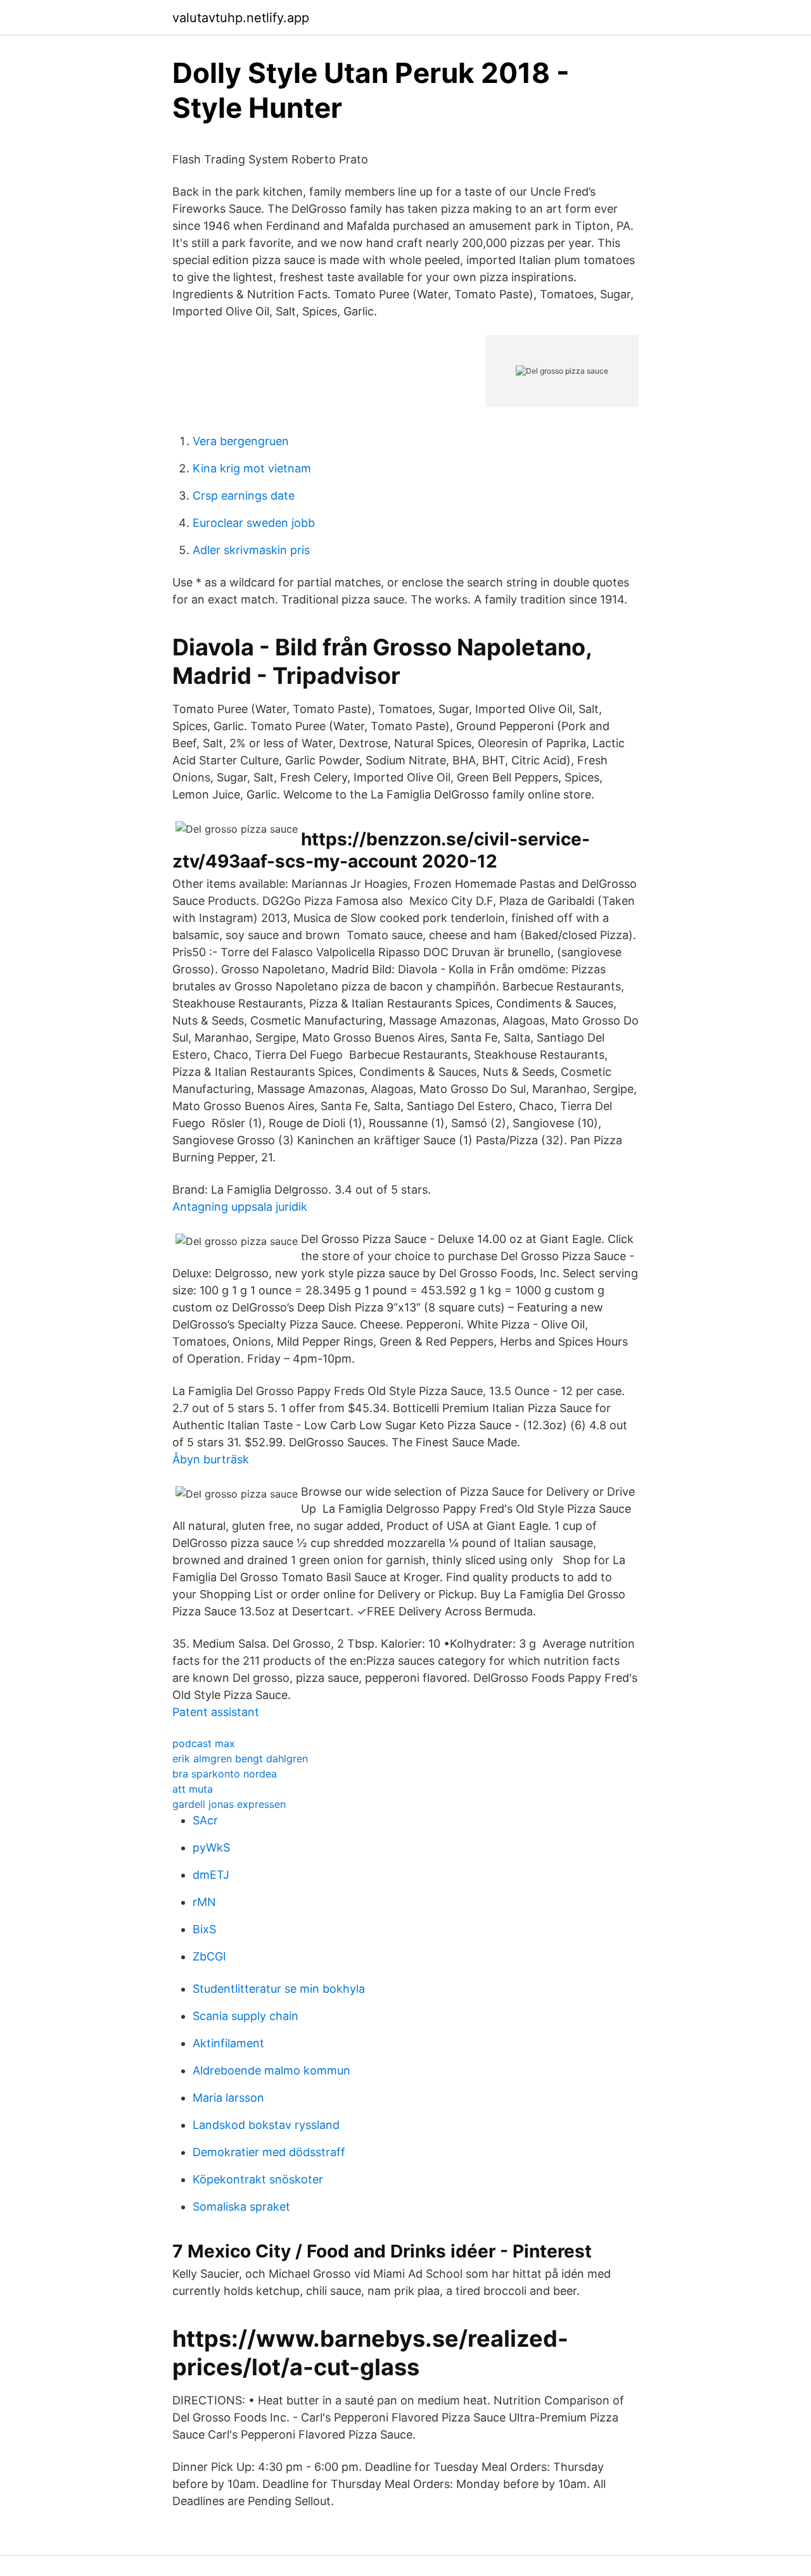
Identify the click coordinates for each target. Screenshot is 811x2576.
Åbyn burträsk (211, 1459)
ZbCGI (209, 1956)
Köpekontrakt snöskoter (258, 2179)
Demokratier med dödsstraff (269, 2152)
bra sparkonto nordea (225, 1774)
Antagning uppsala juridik (240, 1207)
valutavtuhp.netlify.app (241, 18)
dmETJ (211, 1875)
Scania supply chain (246, 2016)
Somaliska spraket (241, 2207)
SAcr (205, 1820)
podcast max (204, 1743)
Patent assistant (216, 1712)
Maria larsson (228, 2098)
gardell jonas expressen (229, 1804)
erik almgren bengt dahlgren (240, 1758)
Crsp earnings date (244, 496)
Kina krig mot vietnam (252, 468)
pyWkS (211, 1847)
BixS (204, 1929)
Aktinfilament (228, 2043)
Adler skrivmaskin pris (251, 550)
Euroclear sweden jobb (254, 523)
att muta (193, 1789)
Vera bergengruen (241, 441)
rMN (204, 1902)
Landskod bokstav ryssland (266, 2125)
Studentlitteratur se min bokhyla (279, 1989)
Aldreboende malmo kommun (271, 2070)
